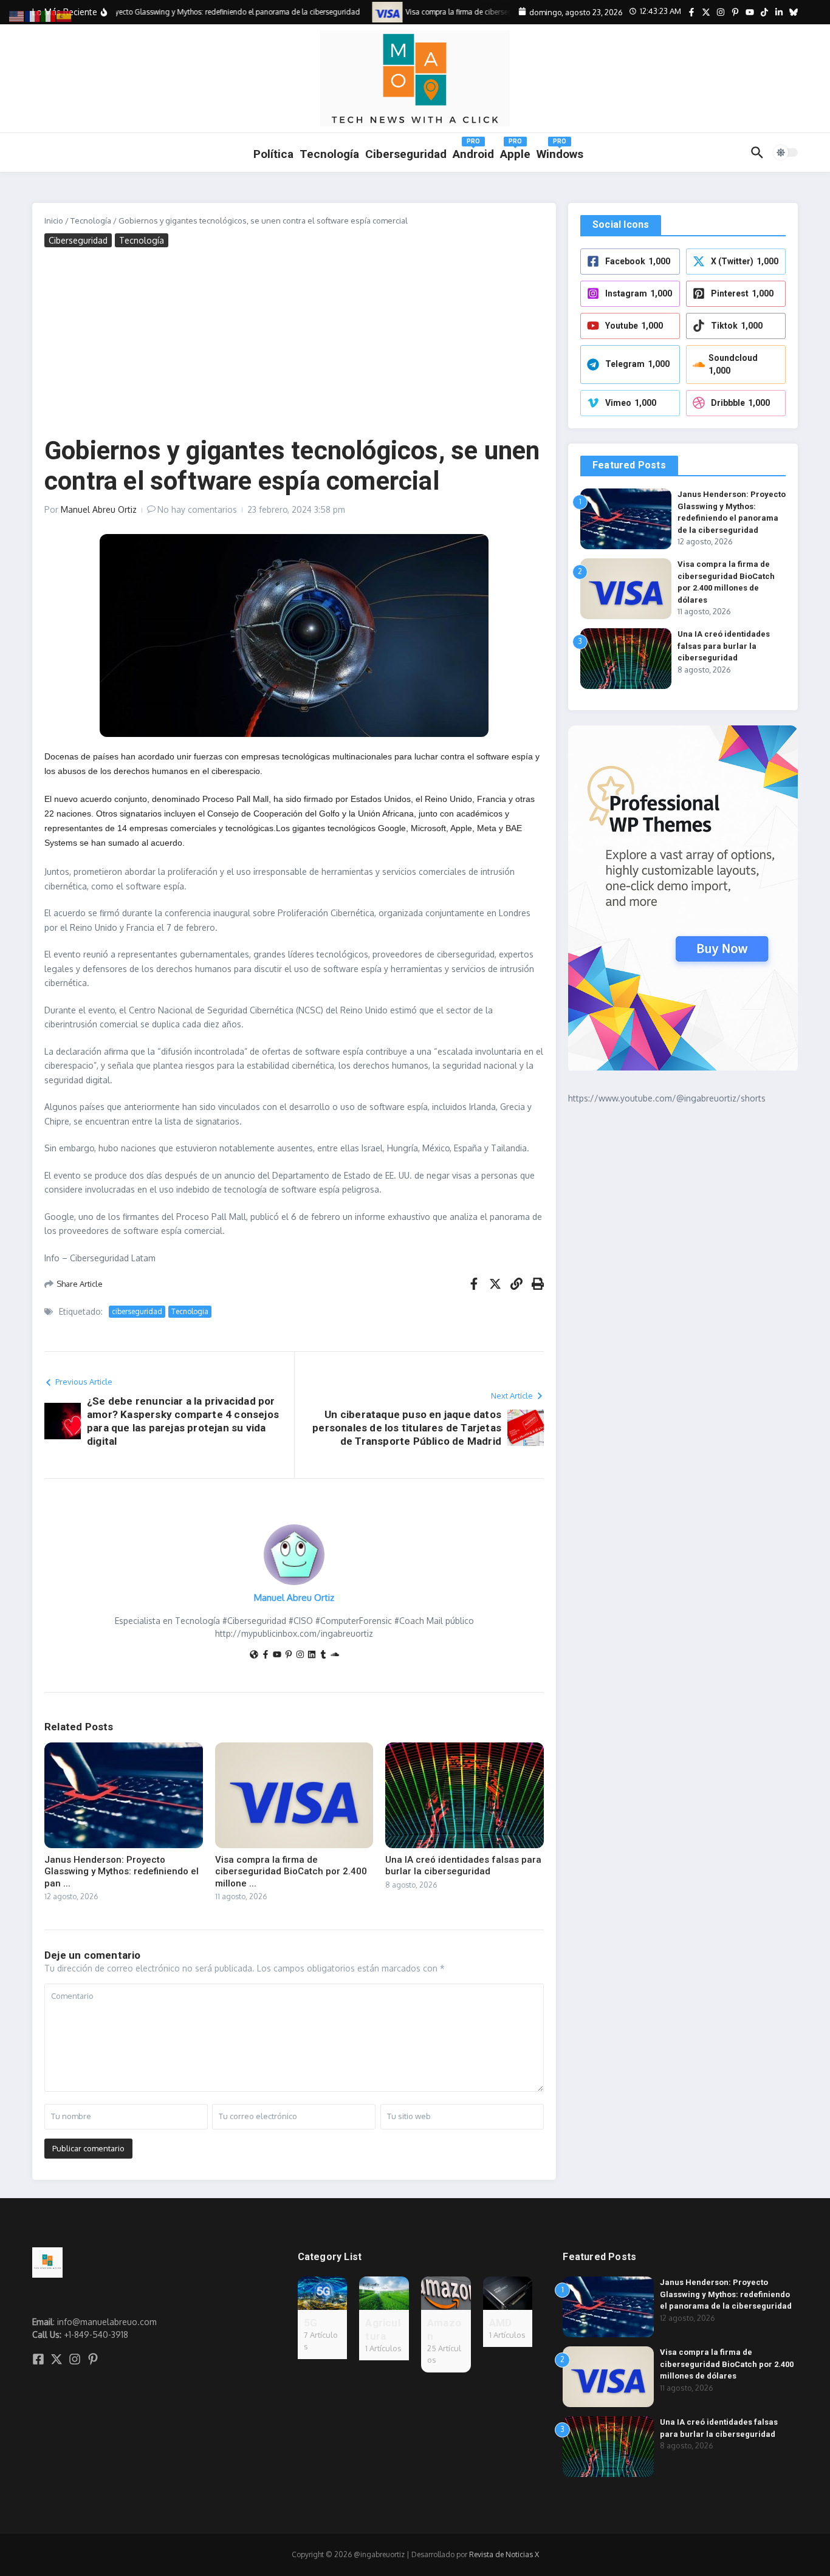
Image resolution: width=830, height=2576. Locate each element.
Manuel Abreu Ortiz (99, 509)
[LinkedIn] (312, 1655)
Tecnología (329, 154)
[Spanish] (64, 15)
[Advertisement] (294, 344)
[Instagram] (300, 1655)
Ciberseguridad (78, 240)
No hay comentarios (197, 509)
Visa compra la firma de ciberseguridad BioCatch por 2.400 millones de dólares (727, 2364)
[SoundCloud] (335, 1655)
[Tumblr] (323, 1655)
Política (273, 154)
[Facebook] (266, 1655)
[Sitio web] (254, 1655)
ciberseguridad (137, 1311)
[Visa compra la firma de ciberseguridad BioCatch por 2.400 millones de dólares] (373, 12)
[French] (33, 15)
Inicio (54, 221)
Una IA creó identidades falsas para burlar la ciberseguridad (463, 1866)
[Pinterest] (289, 1655)
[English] (17, 15)
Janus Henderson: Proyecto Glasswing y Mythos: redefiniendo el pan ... (122, 1872)
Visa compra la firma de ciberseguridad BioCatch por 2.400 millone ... (291, 1872)
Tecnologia (190, 1311)
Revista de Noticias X (504, 2554)
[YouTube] (277, 1655)
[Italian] (49, 15)
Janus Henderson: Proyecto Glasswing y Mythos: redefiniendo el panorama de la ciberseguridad (726, 2294)
